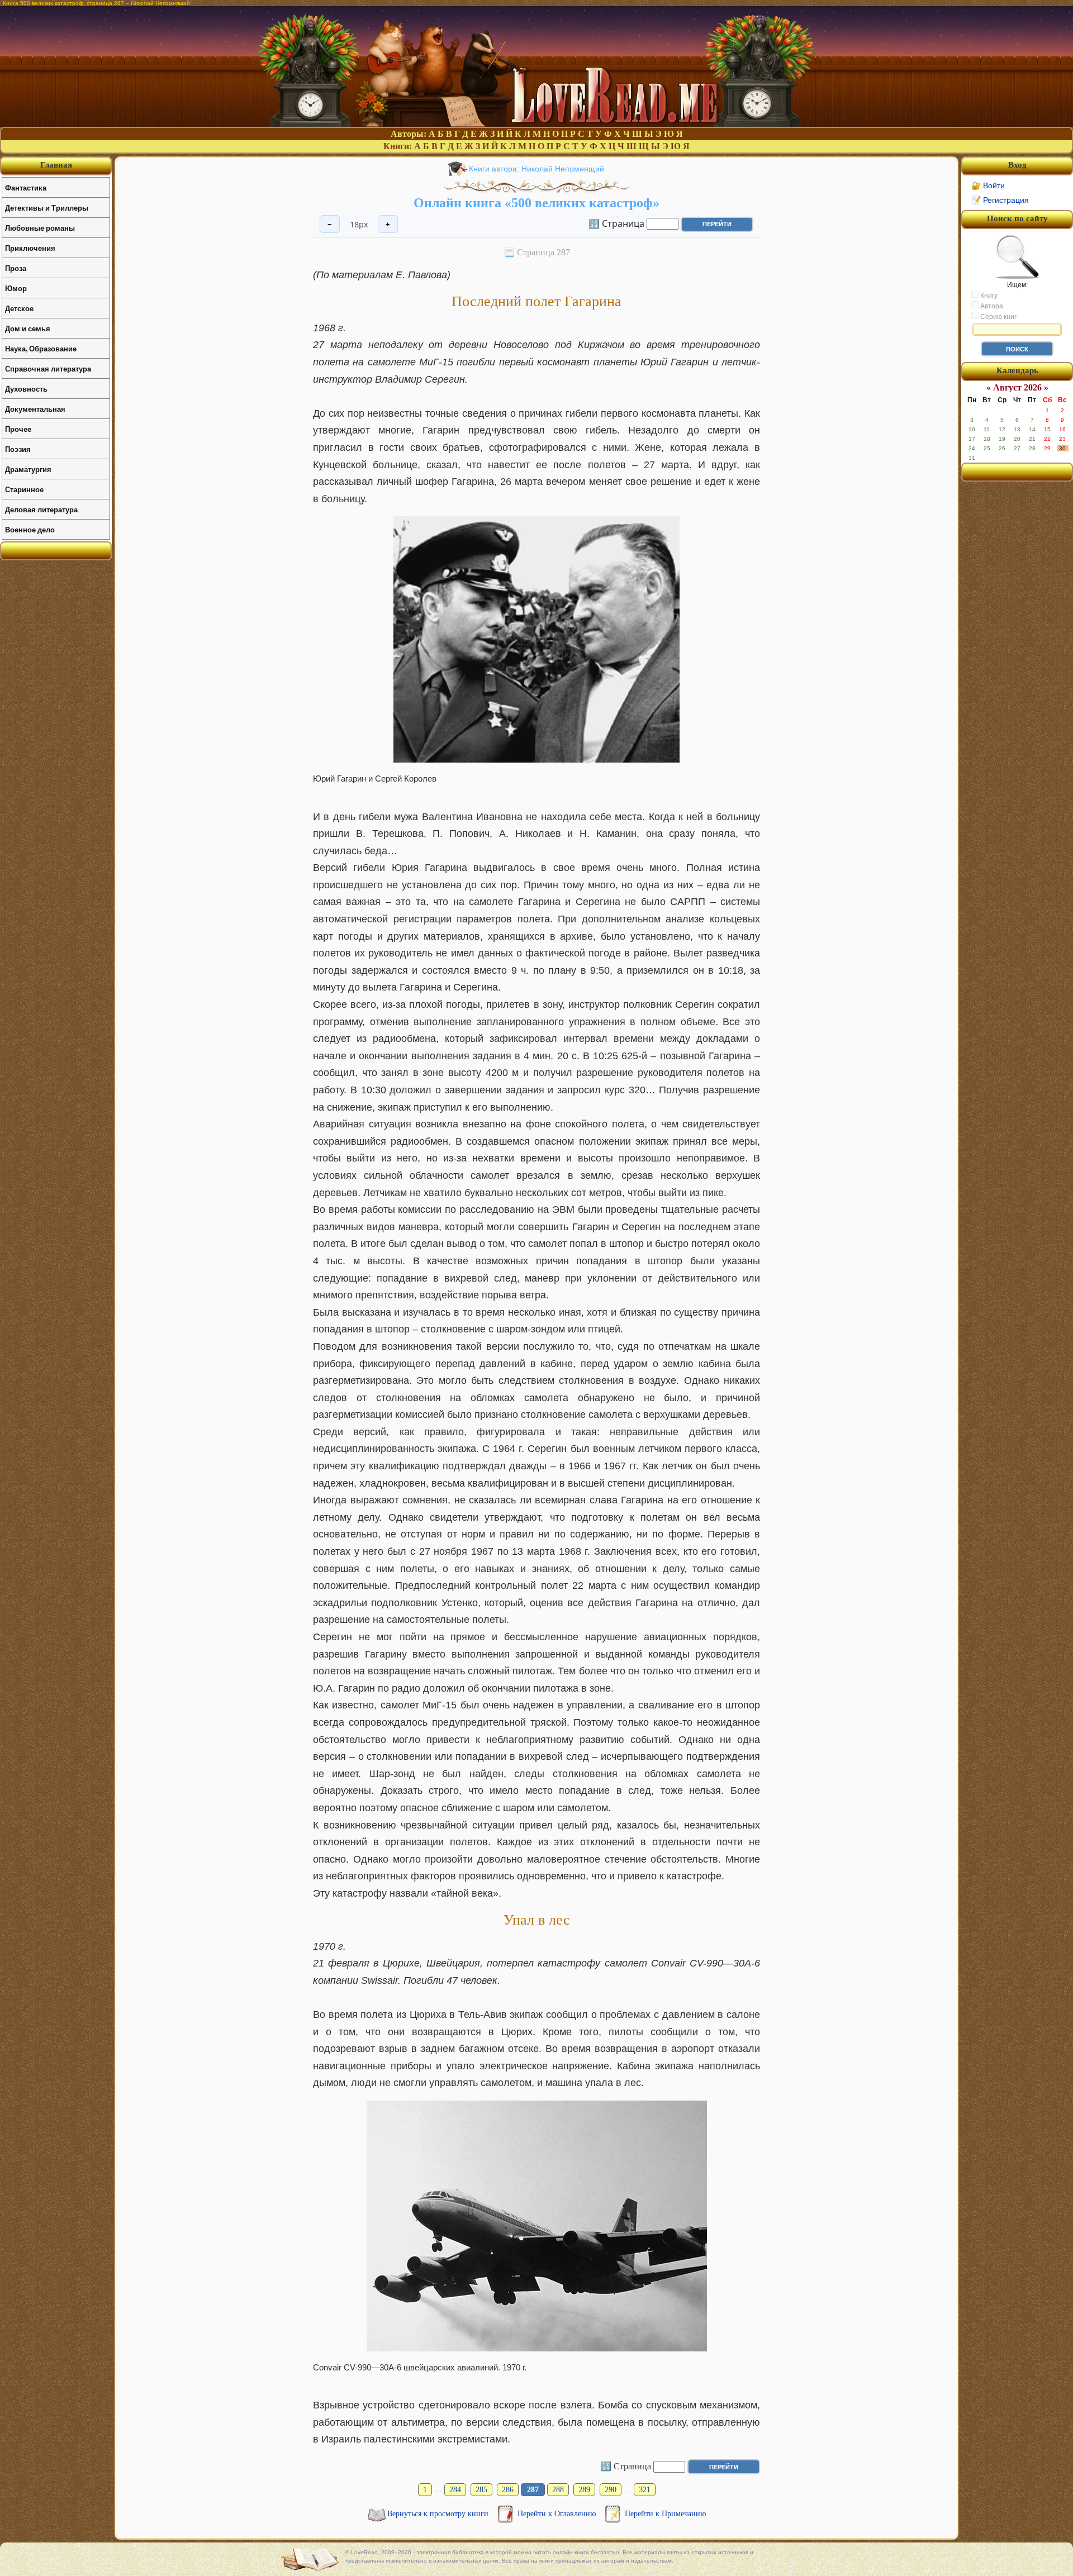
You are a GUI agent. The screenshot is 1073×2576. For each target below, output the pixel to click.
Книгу (988, 296)
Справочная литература (48, 368)
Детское (19, 308)
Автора (991, 306)
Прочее (18, 429)
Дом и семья (28, 328)
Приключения (30, 248)
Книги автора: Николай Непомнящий (536, 169)
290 (611, 2490)
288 (558, 2490)
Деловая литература (41, 509)
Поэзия (18, 449)
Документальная (35, 409)
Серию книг (998, 317)
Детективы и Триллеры (47, 208)
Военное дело (30, 529)
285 (481, 2490)
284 (455, 2490)
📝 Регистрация (1000, 200)
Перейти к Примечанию (665, 2514)
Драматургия (28, 469)
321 (645, 2490)
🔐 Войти (988, 185)
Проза (16, 268)
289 (584, 2490)
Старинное (24, 489)
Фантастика (26, 187)
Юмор (16, 288)
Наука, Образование (41, 348)
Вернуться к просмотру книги (439, 2514)
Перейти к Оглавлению (558, 2514)
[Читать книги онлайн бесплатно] (536, 124)
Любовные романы (40, 228)
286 (508, 2490)
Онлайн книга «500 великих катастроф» (536, 203)
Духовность (26, 389)
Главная (56, 165)
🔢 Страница (616, 223)
